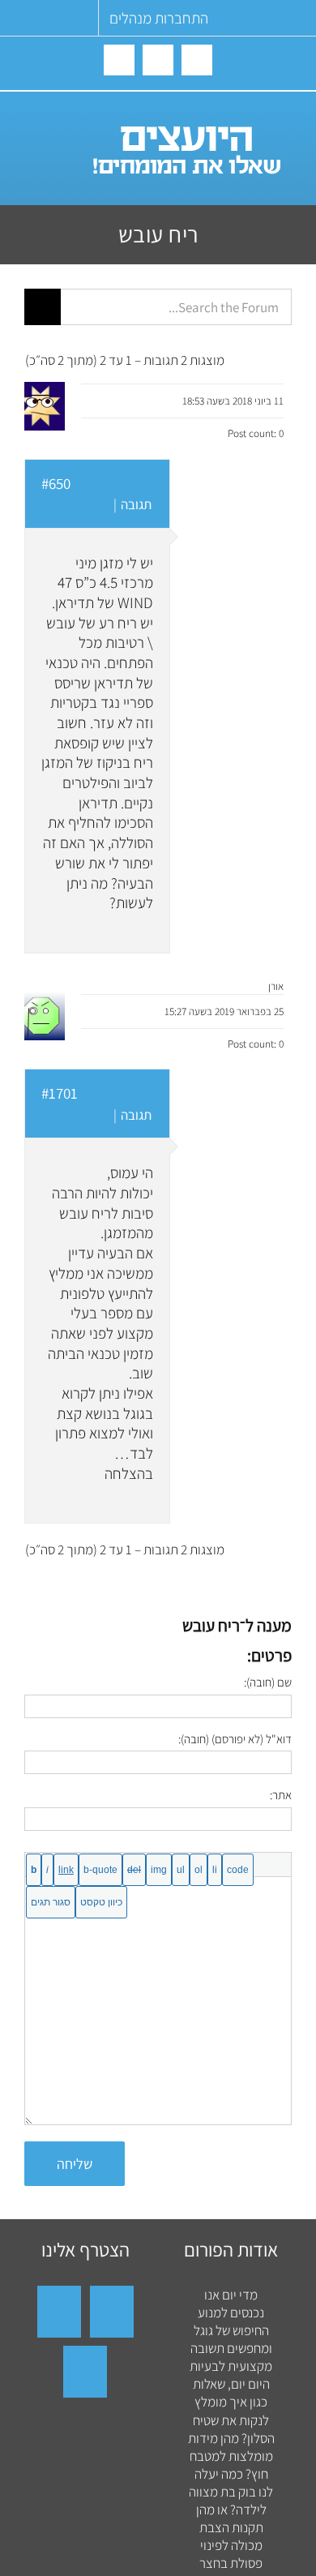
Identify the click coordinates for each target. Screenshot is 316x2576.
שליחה (75, 2164)
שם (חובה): (268, 1682)
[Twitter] (85, 2372)
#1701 (60, 1093)
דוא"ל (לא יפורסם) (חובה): (235, 1739)
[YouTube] (59, 2312)
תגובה (136, 504)
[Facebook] (112, 2312)
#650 (56, 483)
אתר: (281, 1795)
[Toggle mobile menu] (35, 122)
